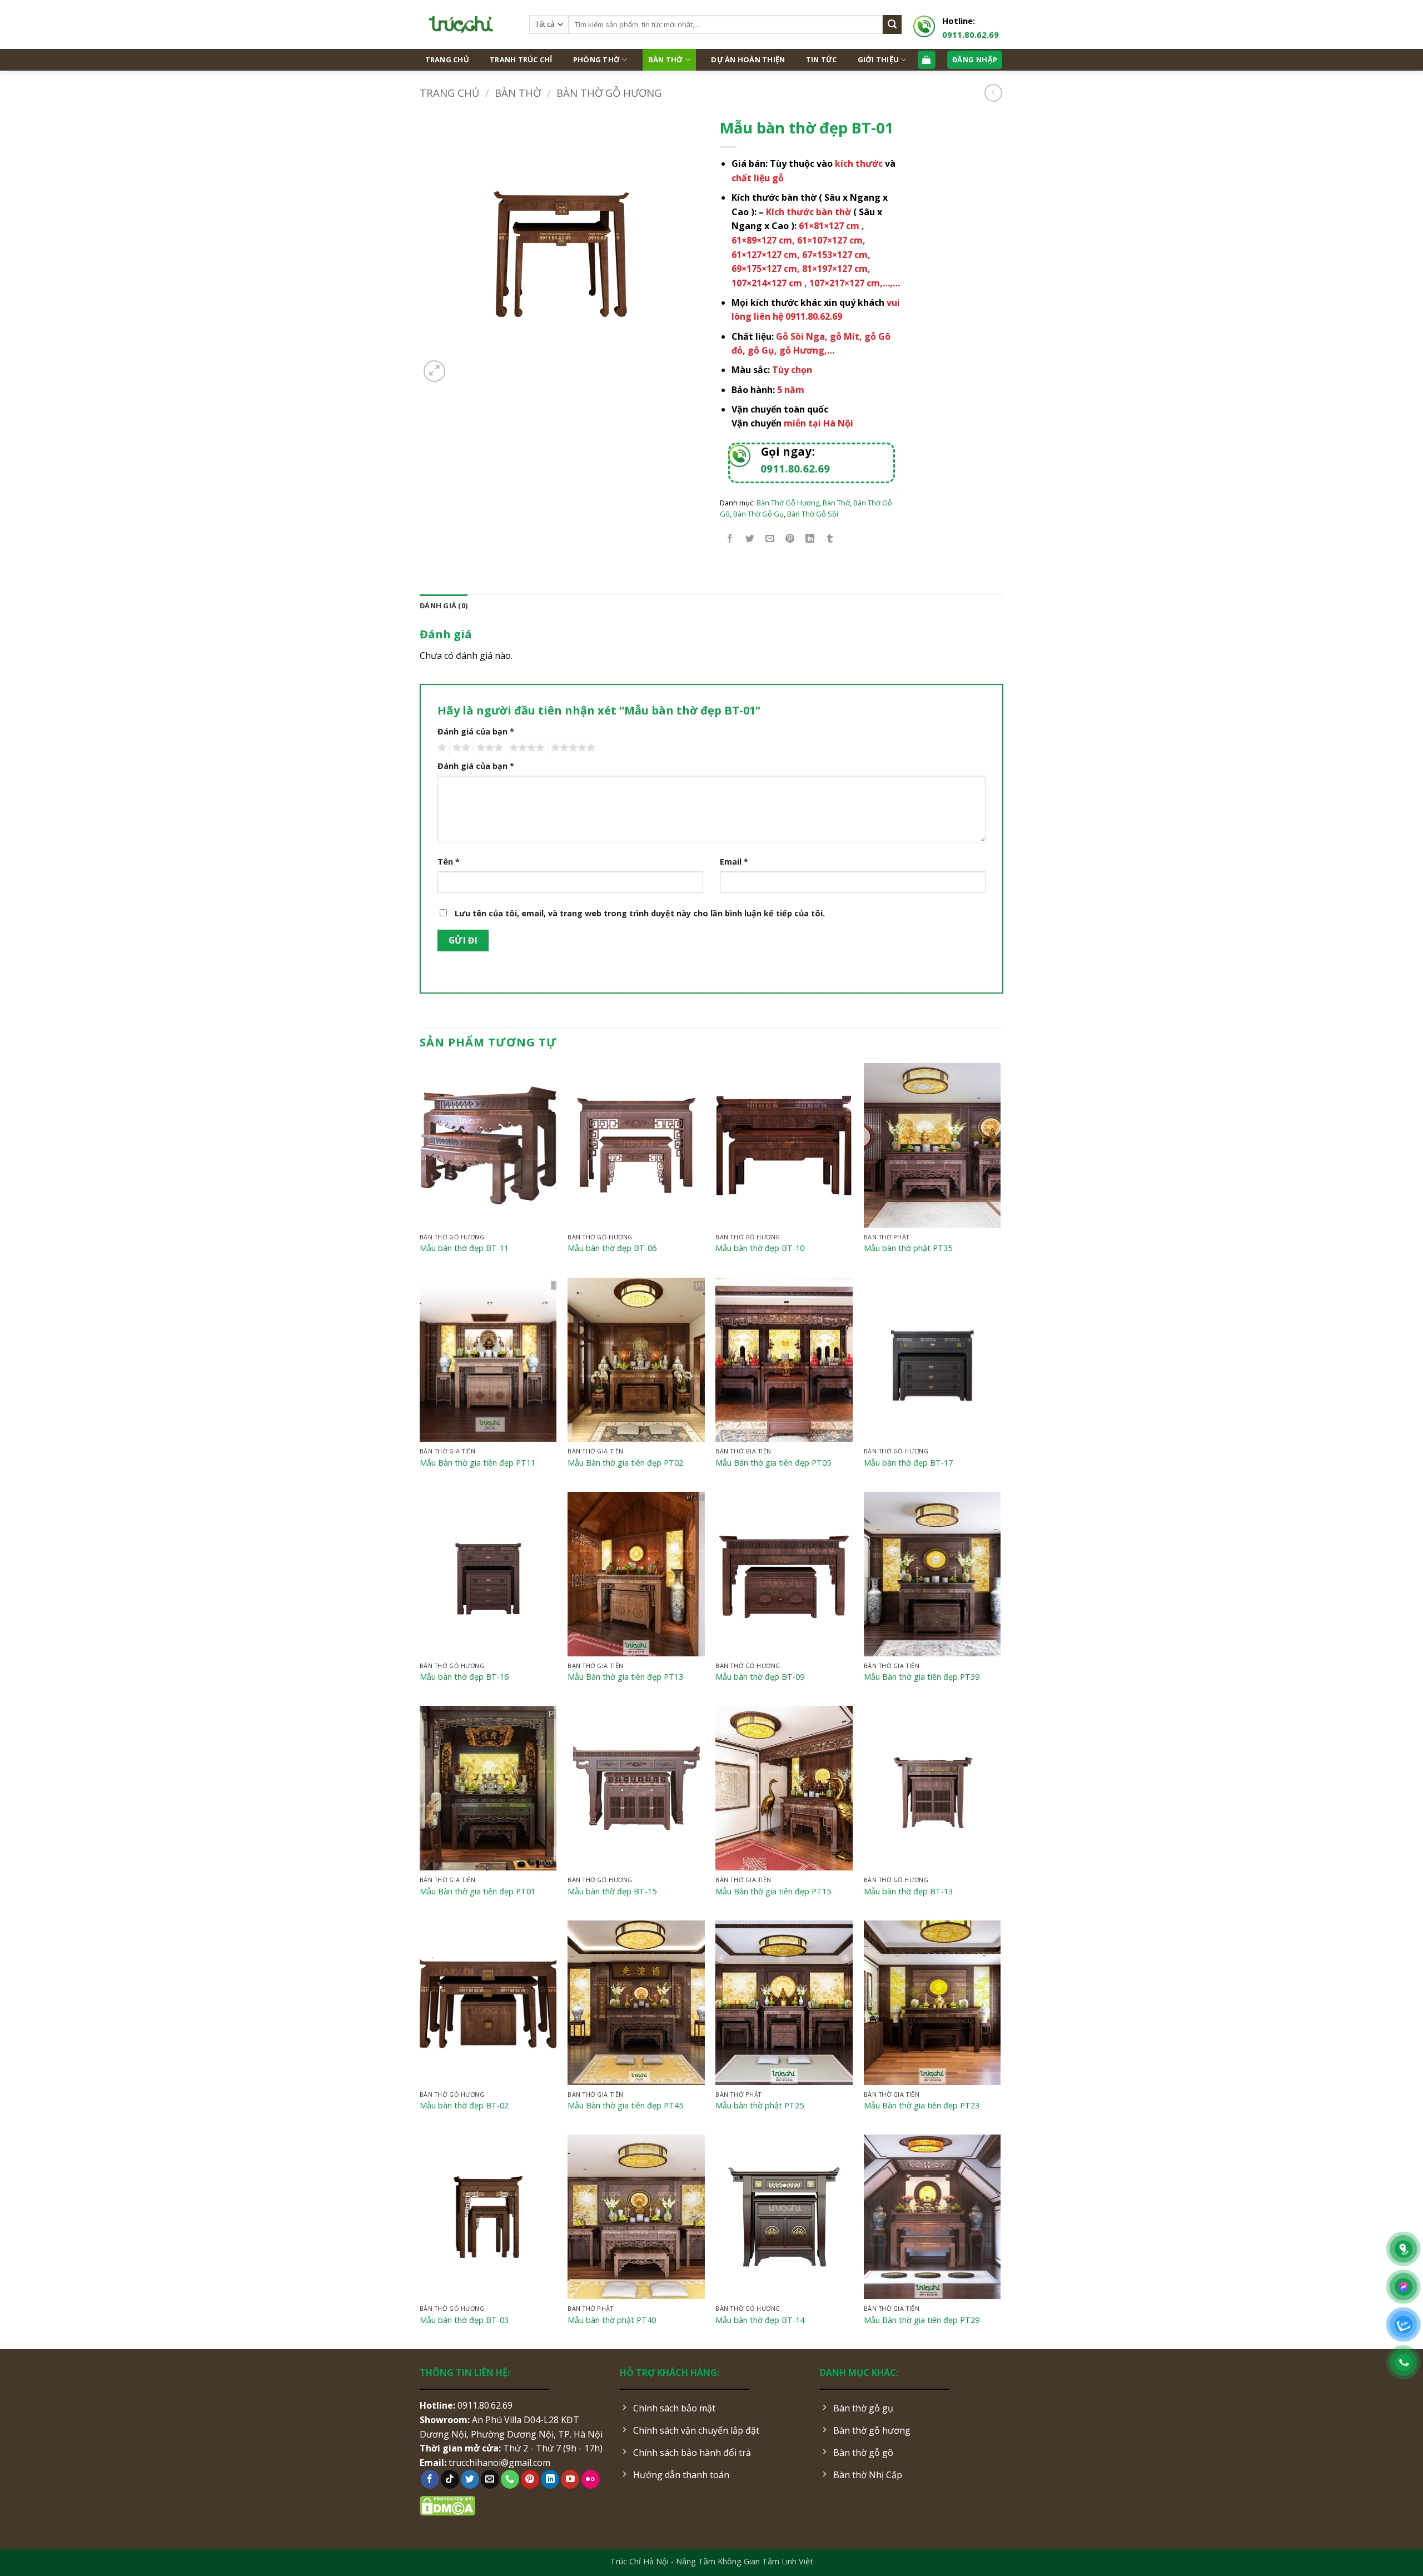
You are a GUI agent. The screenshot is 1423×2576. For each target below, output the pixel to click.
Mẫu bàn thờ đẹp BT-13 (908, 1892)
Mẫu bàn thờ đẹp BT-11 (464, 1248)
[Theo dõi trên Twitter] (470, 2479)
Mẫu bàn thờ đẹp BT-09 (760, 1677)
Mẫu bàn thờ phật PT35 (908, 1248)
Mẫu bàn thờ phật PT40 (612, 2320)
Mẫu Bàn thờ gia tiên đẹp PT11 (477, 1463)
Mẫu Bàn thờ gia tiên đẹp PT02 (625, 1463)
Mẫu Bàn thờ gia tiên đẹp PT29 (922, 2320)
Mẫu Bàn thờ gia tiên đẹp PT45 (625, 2106)
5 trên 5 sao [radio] (571, 748)
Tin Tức (822, 59)
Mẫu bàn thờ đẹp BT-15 (612, 1892)
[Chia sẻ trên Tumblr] (830, 538)
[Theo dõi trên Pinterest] (530, 2479)
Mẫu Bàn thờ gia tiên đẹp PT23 (922, 2106)
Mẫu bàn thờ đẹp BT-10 (760, 1248)
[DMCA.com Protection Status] (447, 2505)
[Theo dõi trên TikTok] (450, 2479)
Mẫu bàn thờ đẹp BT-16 (464, 1677)
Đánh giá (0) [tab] (444, 605)
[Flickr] (591, 2479)
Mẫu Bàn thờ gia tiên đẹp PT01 (477, 1892)
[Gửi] (892, 24)
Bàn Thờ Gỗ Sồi (813, 514)
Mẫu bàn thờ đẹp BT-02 (464, 2106)
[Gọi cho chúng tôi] (510, 2479)
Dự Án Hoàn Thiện (748, 59)
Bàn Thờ (666, 59)
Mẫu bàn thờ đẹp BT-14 (760, 2320)
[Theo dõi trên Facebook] (430, 2479)
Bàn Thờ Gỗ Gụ (758, 514)
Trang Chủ (447, 59)
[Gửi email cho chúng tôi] (490, 2479)
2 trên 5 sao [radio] (460, 748)
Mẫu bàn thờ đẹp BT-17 (908, 1463)
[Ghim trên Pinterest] (790, 538)
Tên (449, 862)
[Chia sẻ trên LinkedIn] (810, 538)
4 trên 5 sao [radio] (525, 748)
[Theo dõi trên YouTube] (570, 2479)
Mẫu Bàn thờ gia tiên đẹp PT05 (773, 1463)
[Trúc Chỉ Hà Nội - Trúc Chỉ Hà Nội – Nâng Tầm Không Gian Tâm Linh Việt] (466, 24)
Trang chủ (449, 93)
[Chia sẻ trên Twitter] (750, 538)
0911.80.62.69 (971, 34)
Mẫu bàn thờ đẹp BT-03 (464, 2320)
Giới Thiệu (879, 59)
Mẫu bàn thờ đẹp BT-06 (612, 1248)
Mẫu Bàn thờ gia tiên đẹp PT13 (625, 1677)
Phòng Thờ (596, 59)
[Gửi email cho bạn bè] (770, 538)
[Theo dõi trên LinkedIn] (550, 2479)
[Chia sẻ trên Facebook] (730, 538)
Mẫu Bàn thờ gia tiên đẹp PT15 (773, 1892)
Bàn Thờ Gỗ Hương (609, 93)
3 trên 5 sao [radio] (488, 748)
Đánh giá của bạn (476, 731)
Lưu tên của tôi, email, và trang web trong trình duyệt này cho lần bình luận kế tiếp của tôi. (640, 913)
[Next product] (993, 93)
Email (734, 862)
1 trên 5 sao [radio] (441, 748)
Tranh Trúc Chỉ (521, 59)
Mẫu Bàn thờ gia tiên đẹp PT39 (922, 1677)
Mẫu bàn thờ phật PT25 (760, 2106)
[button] (434, 371)
